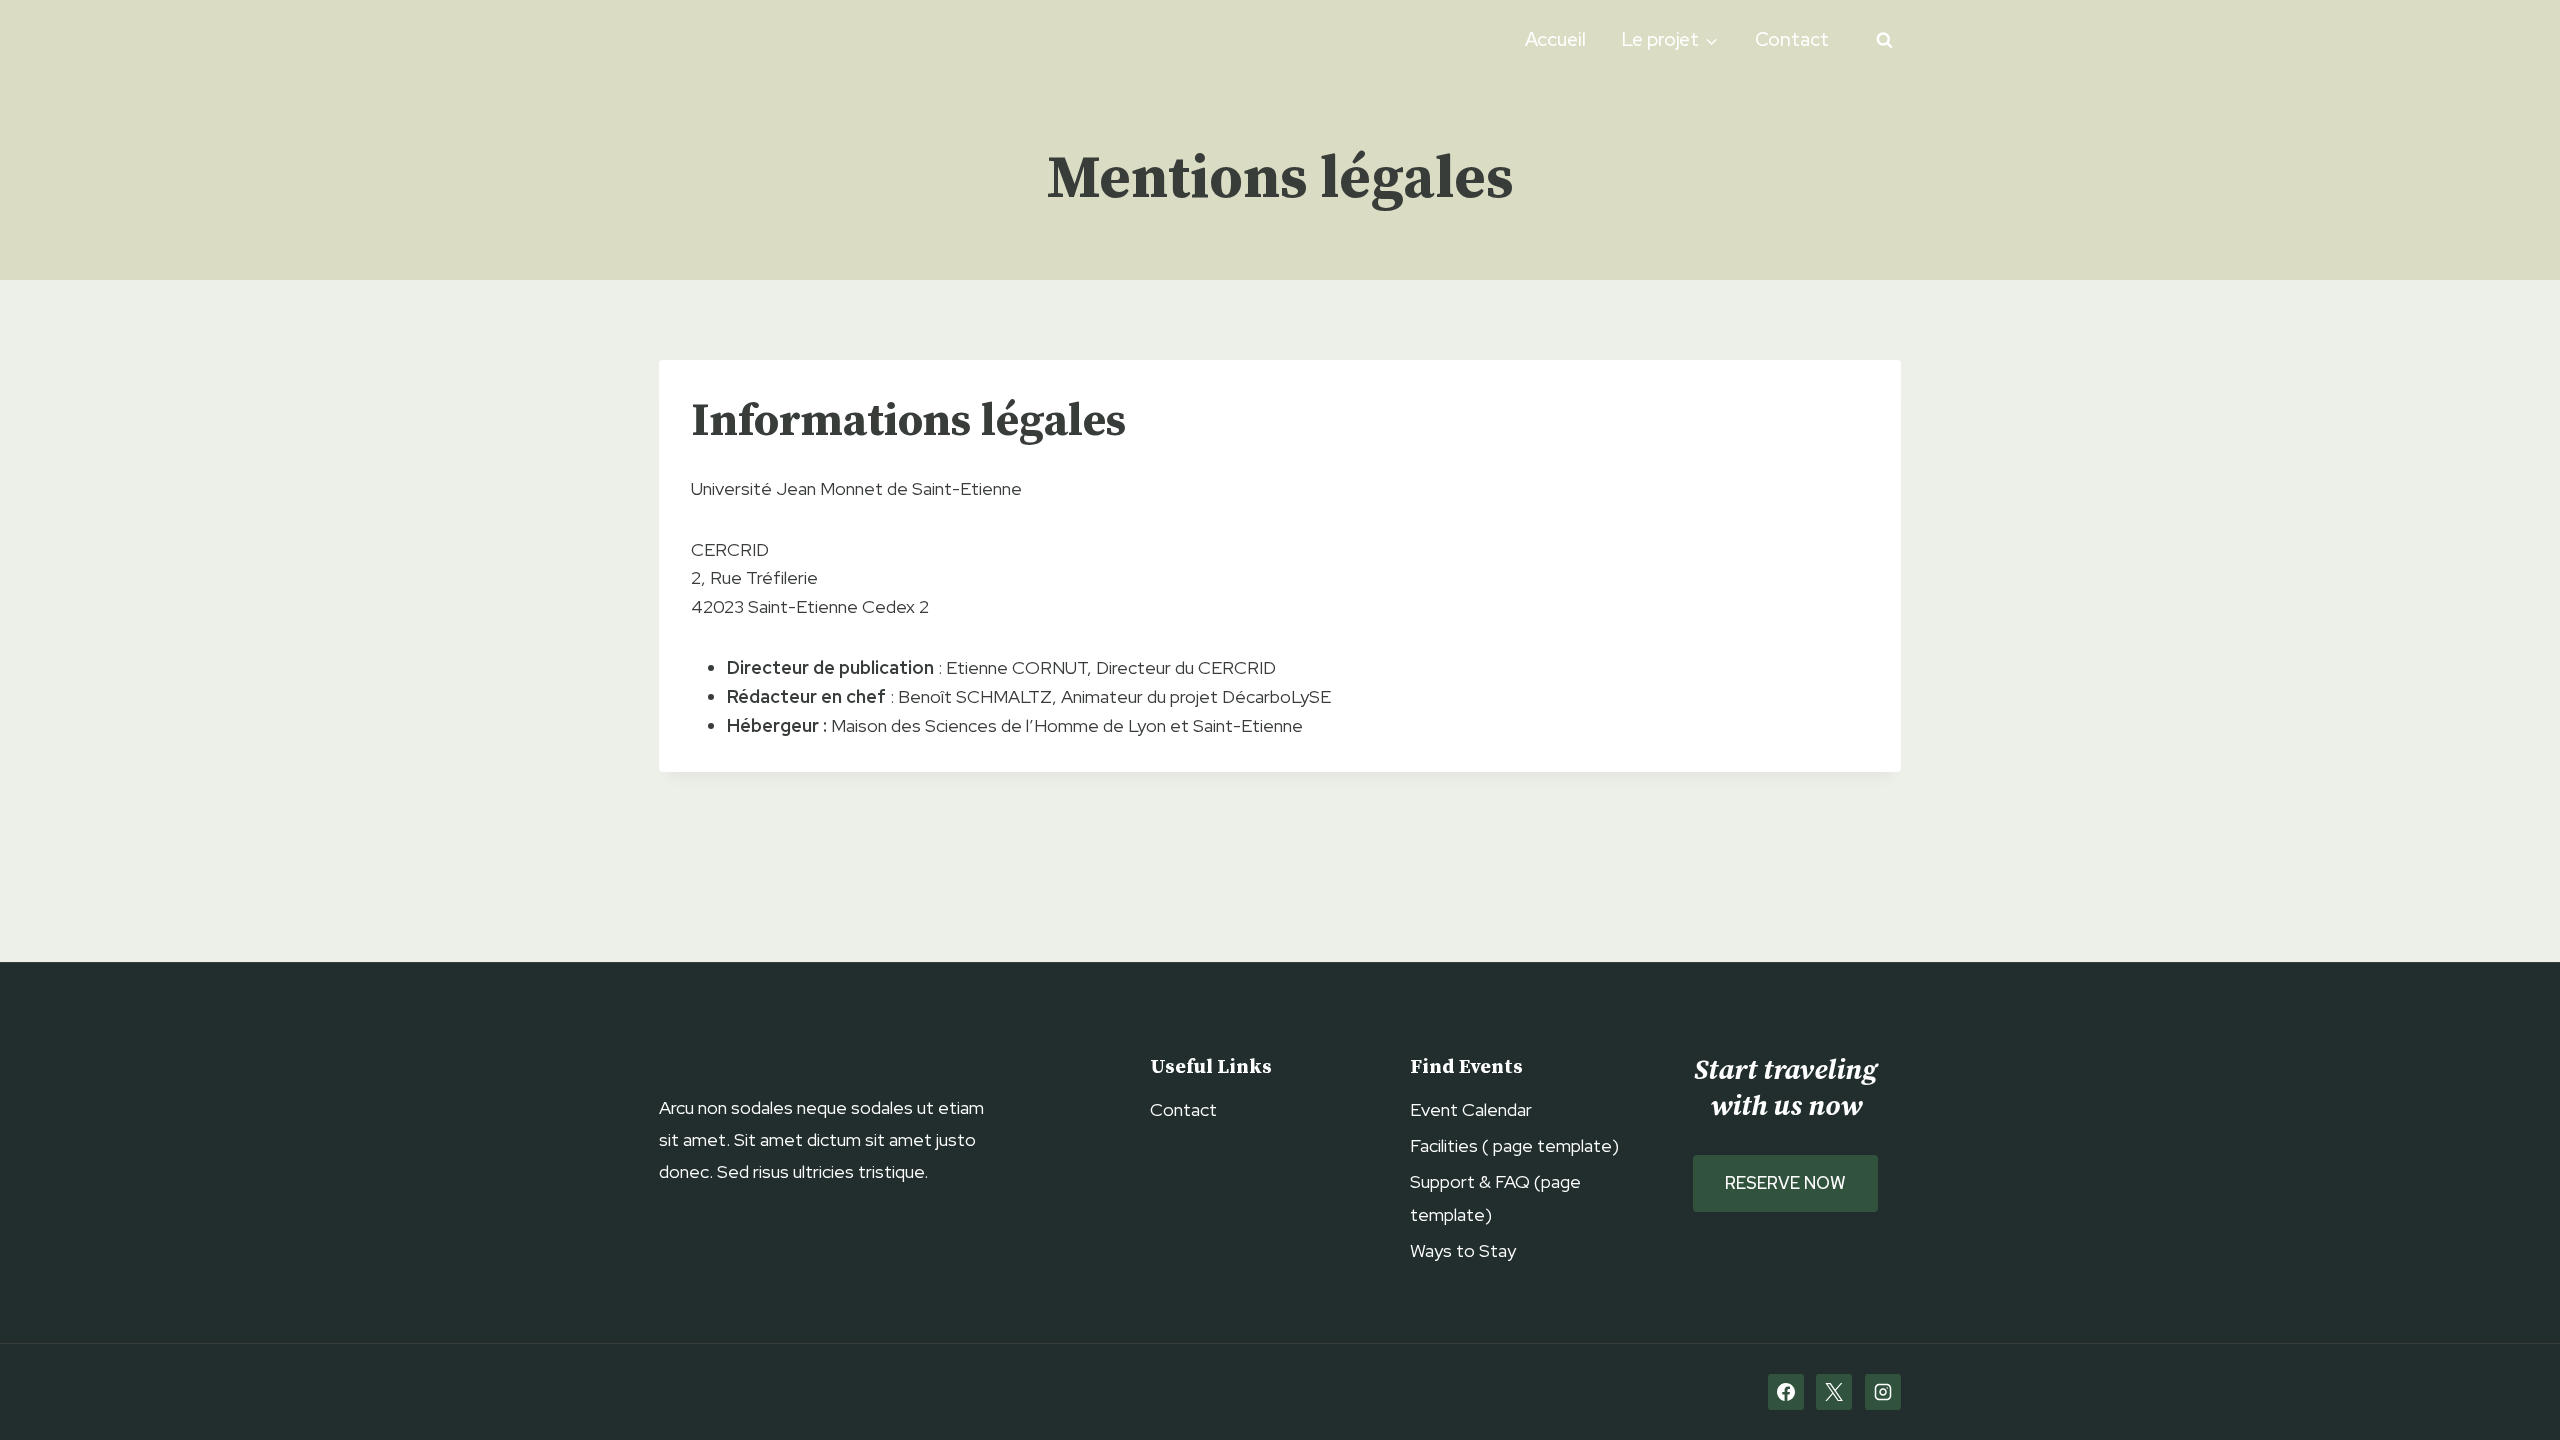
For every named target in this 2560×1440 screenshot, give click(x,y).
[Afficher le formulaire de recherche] (1884, 40)
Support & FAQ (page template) (1495, 1197)
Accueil (1555, 39)
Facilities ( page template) (1514, 1145)
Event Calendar (1471, 1109)
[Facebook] (1786, 1392)
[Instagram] (1883, 1392)
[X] (1834, 1392)
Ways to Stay (1463, 1250)
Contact (1792, 39)
